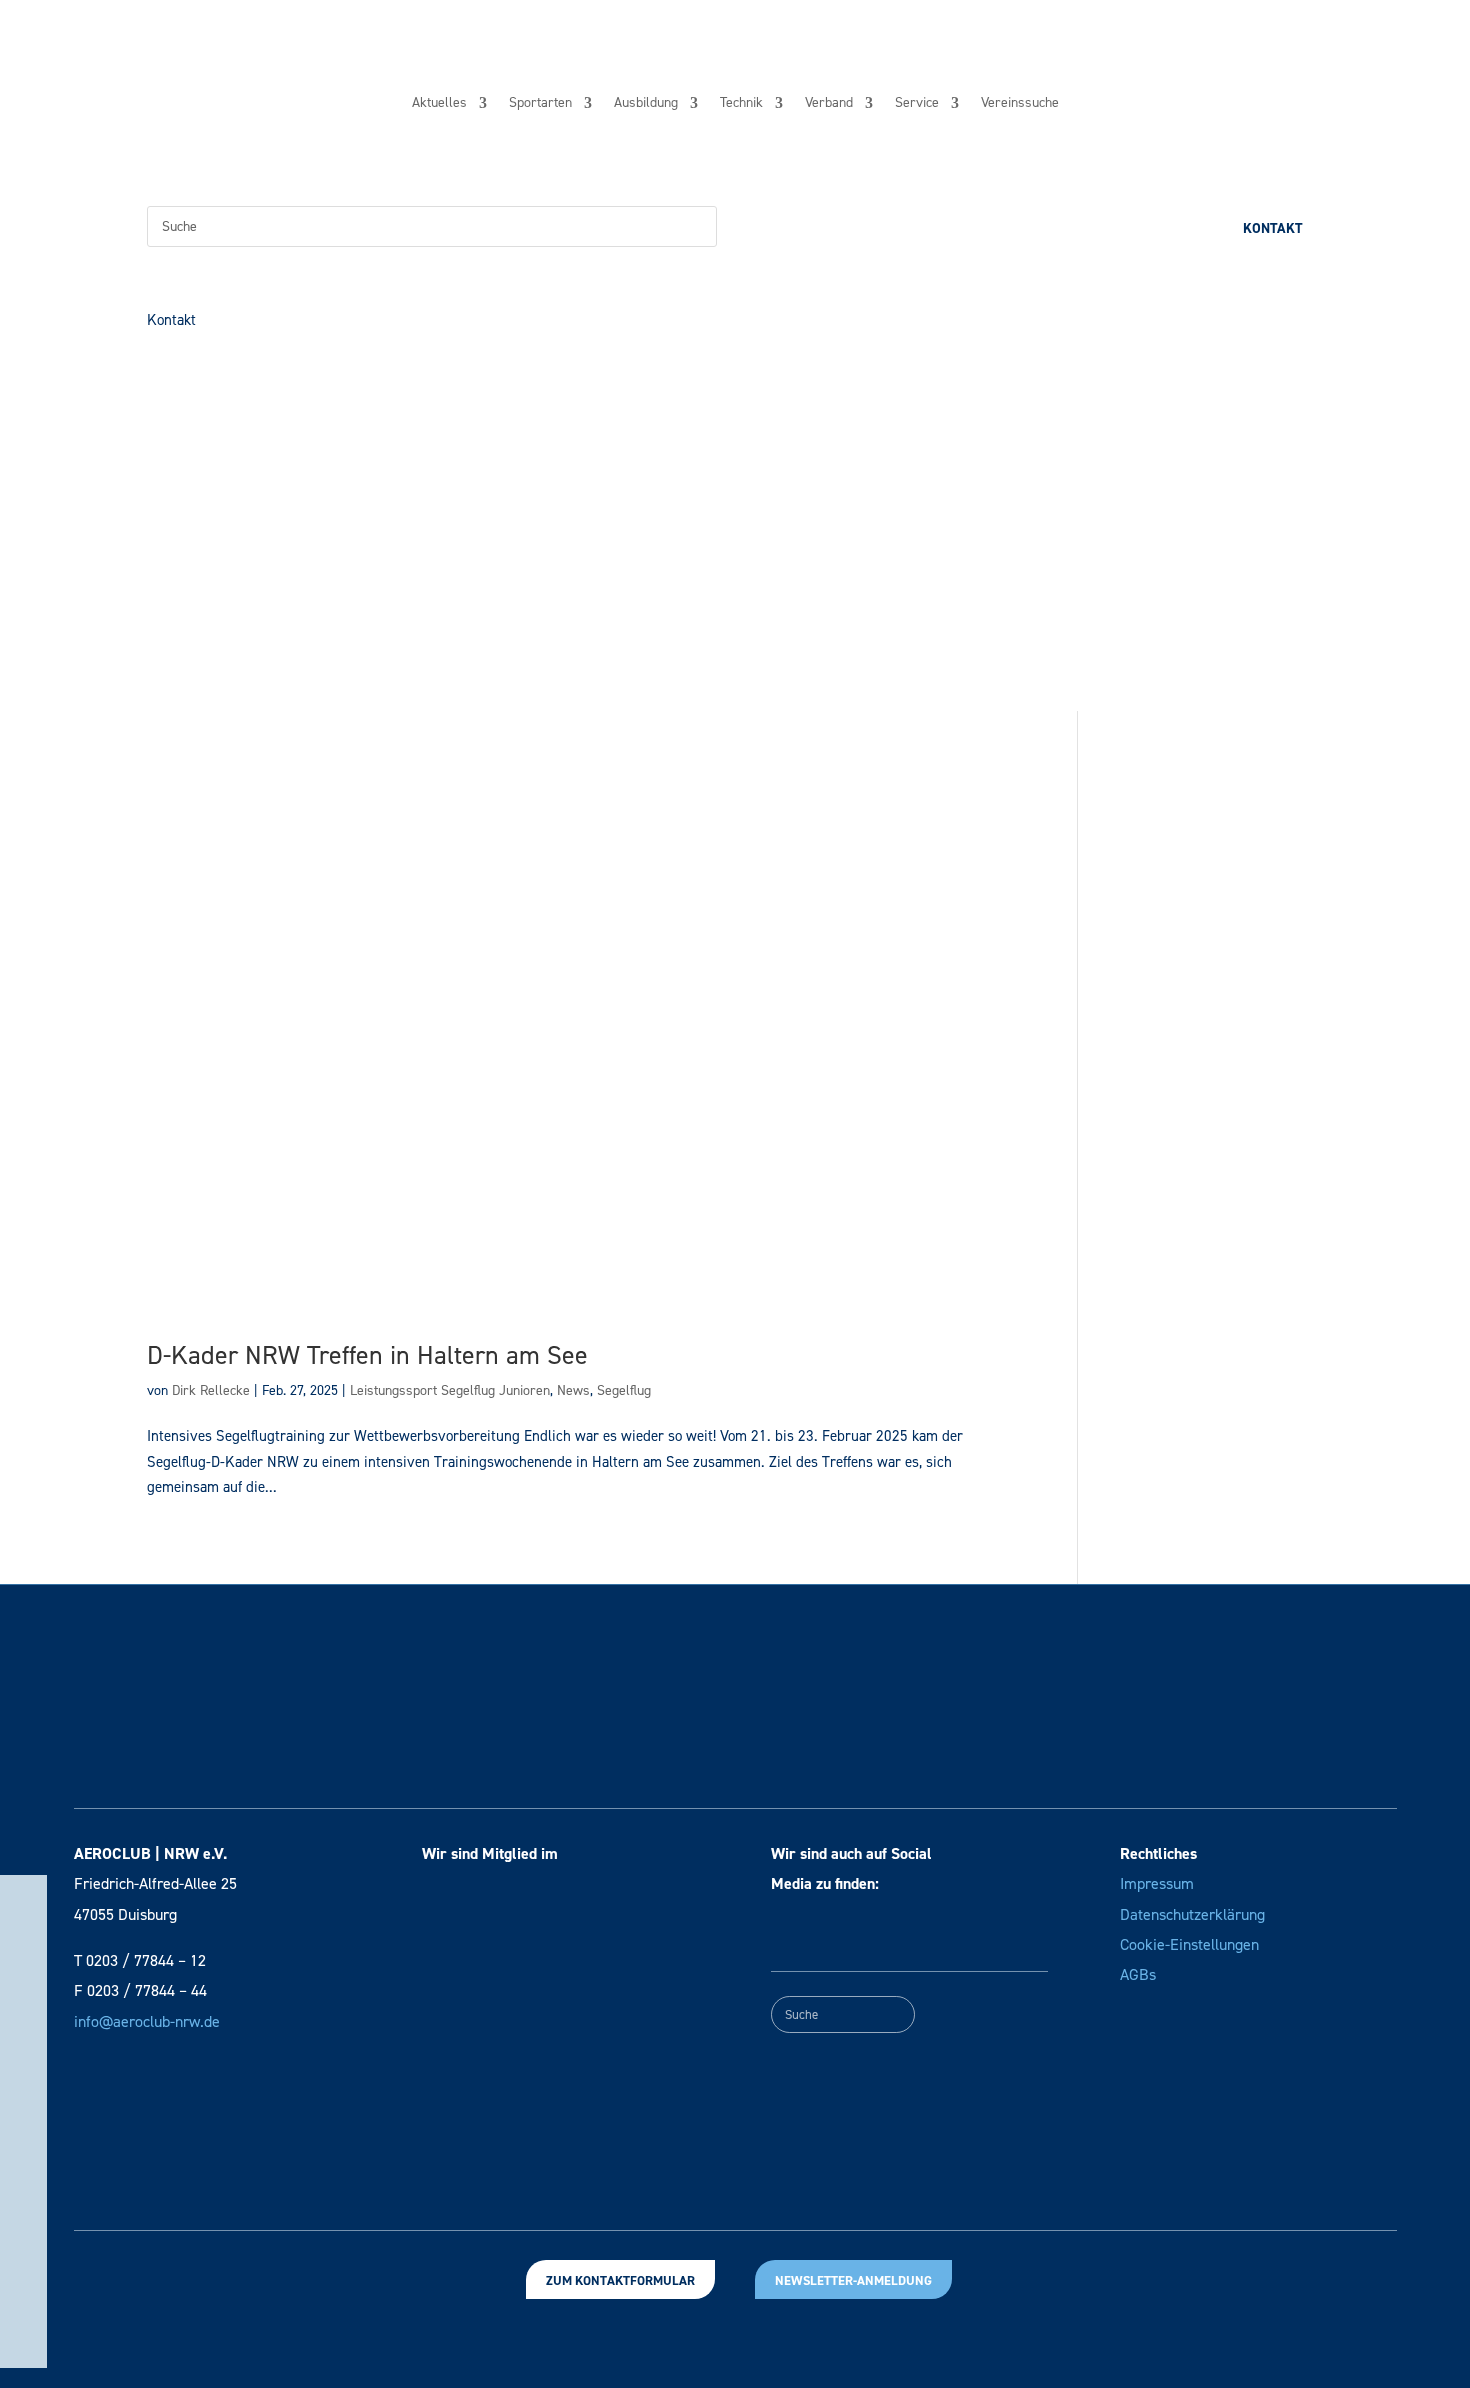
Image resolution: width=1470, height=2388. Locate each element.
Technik (741, 104)
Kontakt (1273, 228)
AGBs (1138, 1974)
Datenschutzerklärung (1192, 1914)
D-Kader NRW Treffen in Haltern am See (367, 1355)
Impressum (1157, 1883)
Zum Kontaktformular (620, 2280)
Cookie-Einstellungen (1189, 1944)
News (573, 1390)
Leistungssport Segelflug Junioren (450, 1390)
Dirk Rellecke (211, 1390)
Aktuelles (439, 104)
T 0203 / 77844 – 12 (140, 1960)
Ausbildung (646, 104)
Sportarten (540, 104)
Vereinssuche (1020, 104)
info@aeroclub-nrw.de (147, 2021)
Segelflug (624, 1390)
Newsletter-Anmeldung (853, 2280)
